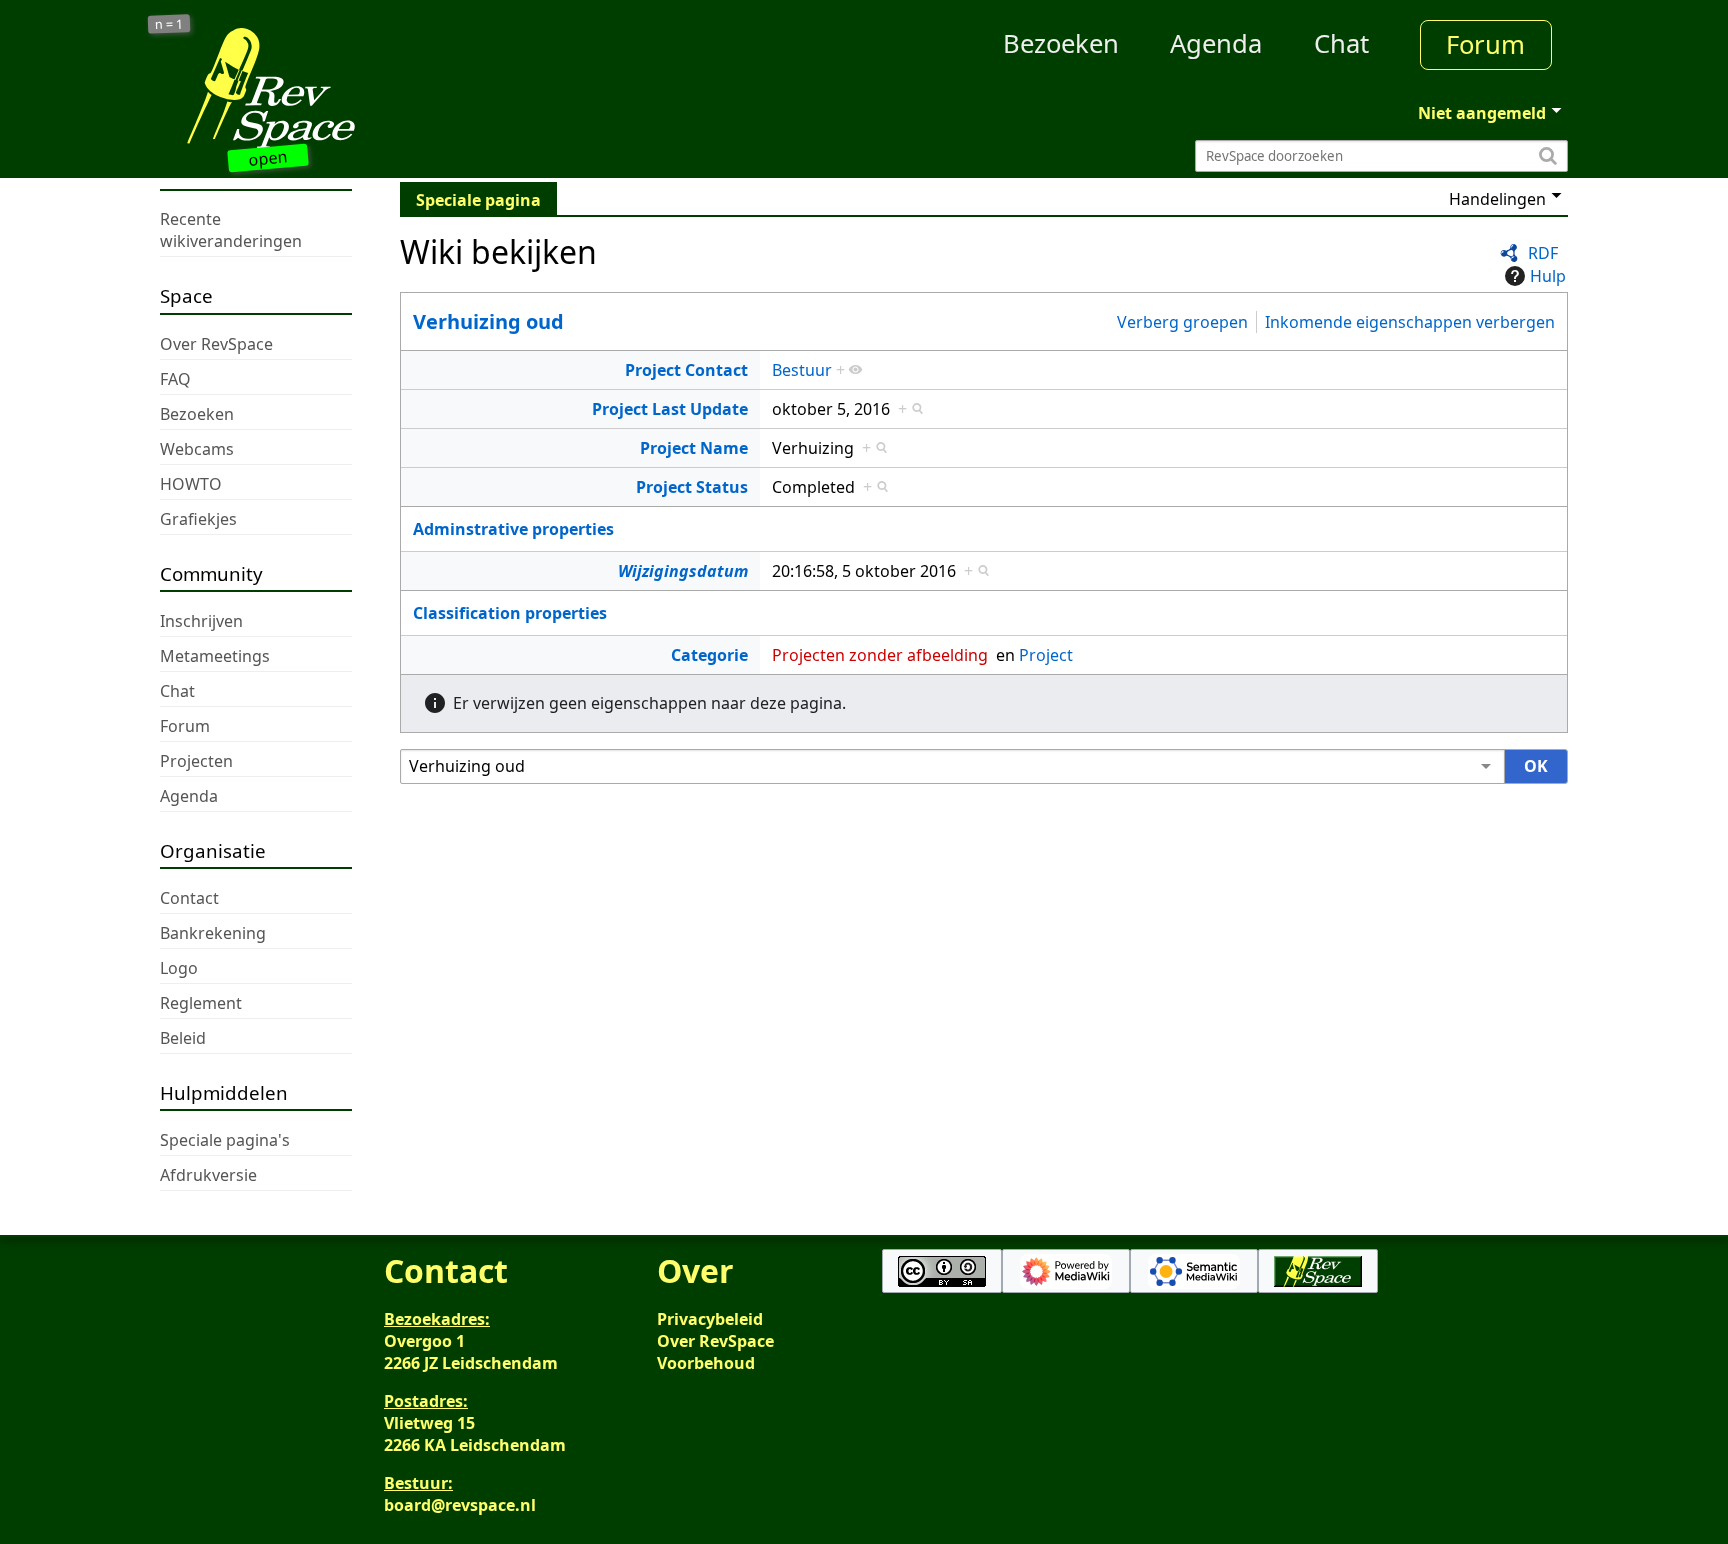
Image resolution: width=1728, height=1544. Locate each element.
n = (169, 24)
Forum (1485, 44)
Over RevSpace (715, 1341)
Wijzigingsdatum (683, 571)
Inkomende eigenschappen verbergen (1410, 321)
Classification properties (510, 613)
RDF (1543, 253)
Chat (1341, 43)
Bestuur (802, 370)
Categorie (709, 655)
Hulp (1548, 276)
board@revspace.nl (460, 1505)
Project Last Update (670, 409)
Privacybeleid (710, 1319)
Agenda (1216, 43)
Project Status (692, 487)
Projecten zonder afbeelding (880, 655)
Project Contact (686, 370)
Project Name (694, 448)
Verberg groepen (1182, 321)
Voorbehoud (706, 1363)
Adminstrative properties (513, 529)
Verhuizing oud (488, 321)
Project (1046, 655)
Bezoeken (1061, 43)
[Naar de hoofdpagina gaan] (336, 88)
